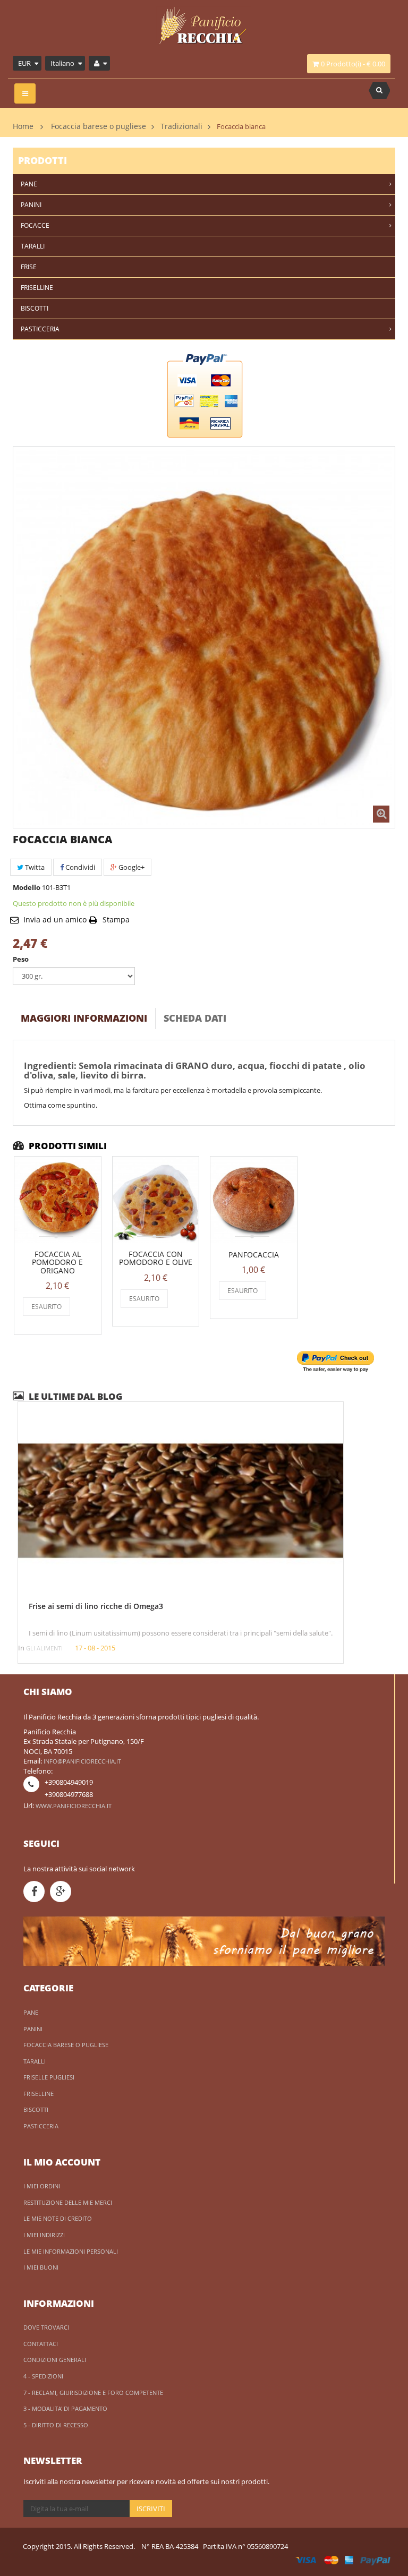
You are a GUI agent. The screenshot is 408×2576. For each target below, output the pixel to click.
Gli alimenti (44, 1648)
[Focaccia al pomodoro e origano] (58, 1200)
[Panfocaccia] (254, 1200)
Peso (22, 959)
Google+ (131, 867)
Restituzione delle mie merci (68, 2202)
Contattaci (41, 2344)
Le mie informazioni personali (71, 2251)
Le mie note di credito (58, 2218)
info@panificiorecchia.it (82, 1761)
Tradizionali (181, 126)
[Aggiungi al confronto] (78, 1307)
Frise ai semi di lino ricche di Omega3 (96, 1606)
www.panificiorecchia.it (74, 1806)
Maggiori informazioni (84, 1018)
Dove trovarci (46, 2327)
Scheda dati (195, 1018)
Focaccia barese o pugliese (99, 126)
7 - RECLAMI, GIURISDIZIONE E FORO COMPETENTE (93, 2393)
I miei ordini (42, 2186)
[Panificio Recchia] (204, 33)
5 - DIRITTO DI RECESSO (56, 2425)
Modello (27, 887)
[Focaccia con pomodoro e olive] (156, 1200)
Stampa (116, 919)
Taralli (35, 2061)
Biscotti (36, 2109)
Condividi (79, 867)
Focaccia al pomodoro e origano (57, 1262)
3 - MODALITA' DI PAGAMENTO (65, 2408)
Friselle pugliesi (49, 2077)
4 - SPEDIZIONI (43, 2376)
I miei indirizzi (44, 2235)
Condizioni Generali (55, 2360)
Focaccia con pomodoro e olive (156, 1258)
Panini (33, 2029)
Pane (31, 2012)
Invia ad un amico (55, 919)
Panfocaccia (254, 1255)
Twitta (34, 867)
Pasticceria (41, 2126)
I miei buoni (41, 2267)
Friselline (39, 2094)
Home (23, 126)
